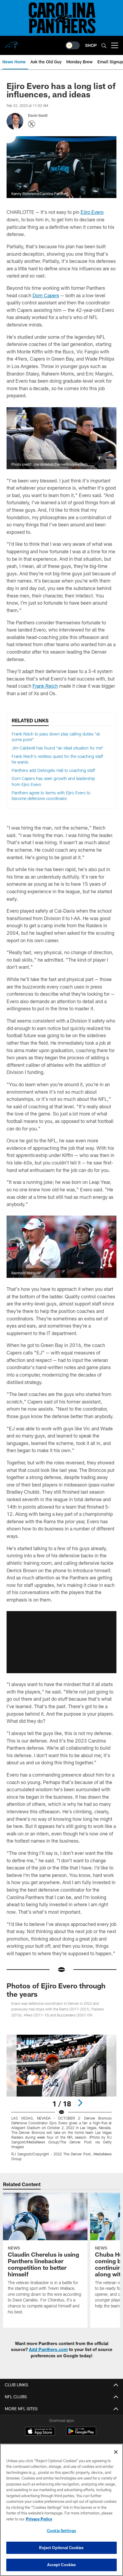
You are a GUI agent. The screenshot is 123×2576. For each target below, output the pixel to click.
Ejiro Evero (92, 212)
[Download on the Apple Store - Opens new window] (40, 2432)
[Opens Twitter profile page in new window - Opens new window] (32, 124)
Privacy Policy (39, 2519)
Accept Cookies (62, 2565)
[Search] (104, 46)
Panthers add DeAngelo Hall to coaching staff (53, 770)
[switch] (73, 45)
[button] (61, 1642)
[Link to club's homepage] (12, 43)
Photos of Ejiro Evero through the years (56, 1990)
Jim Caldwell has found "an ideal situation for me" (57, 748)
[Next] (80, 2103)
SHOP (91, 45)
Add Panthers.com (48, 2349)
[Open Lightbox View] (62, 2098)
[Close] (116, 2452)
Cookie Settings (61, 2531)
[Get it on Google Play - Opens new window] (81, 2434)
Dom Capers (46, 295)
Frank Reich (45, 686)
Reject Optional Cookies (61, 2548)
